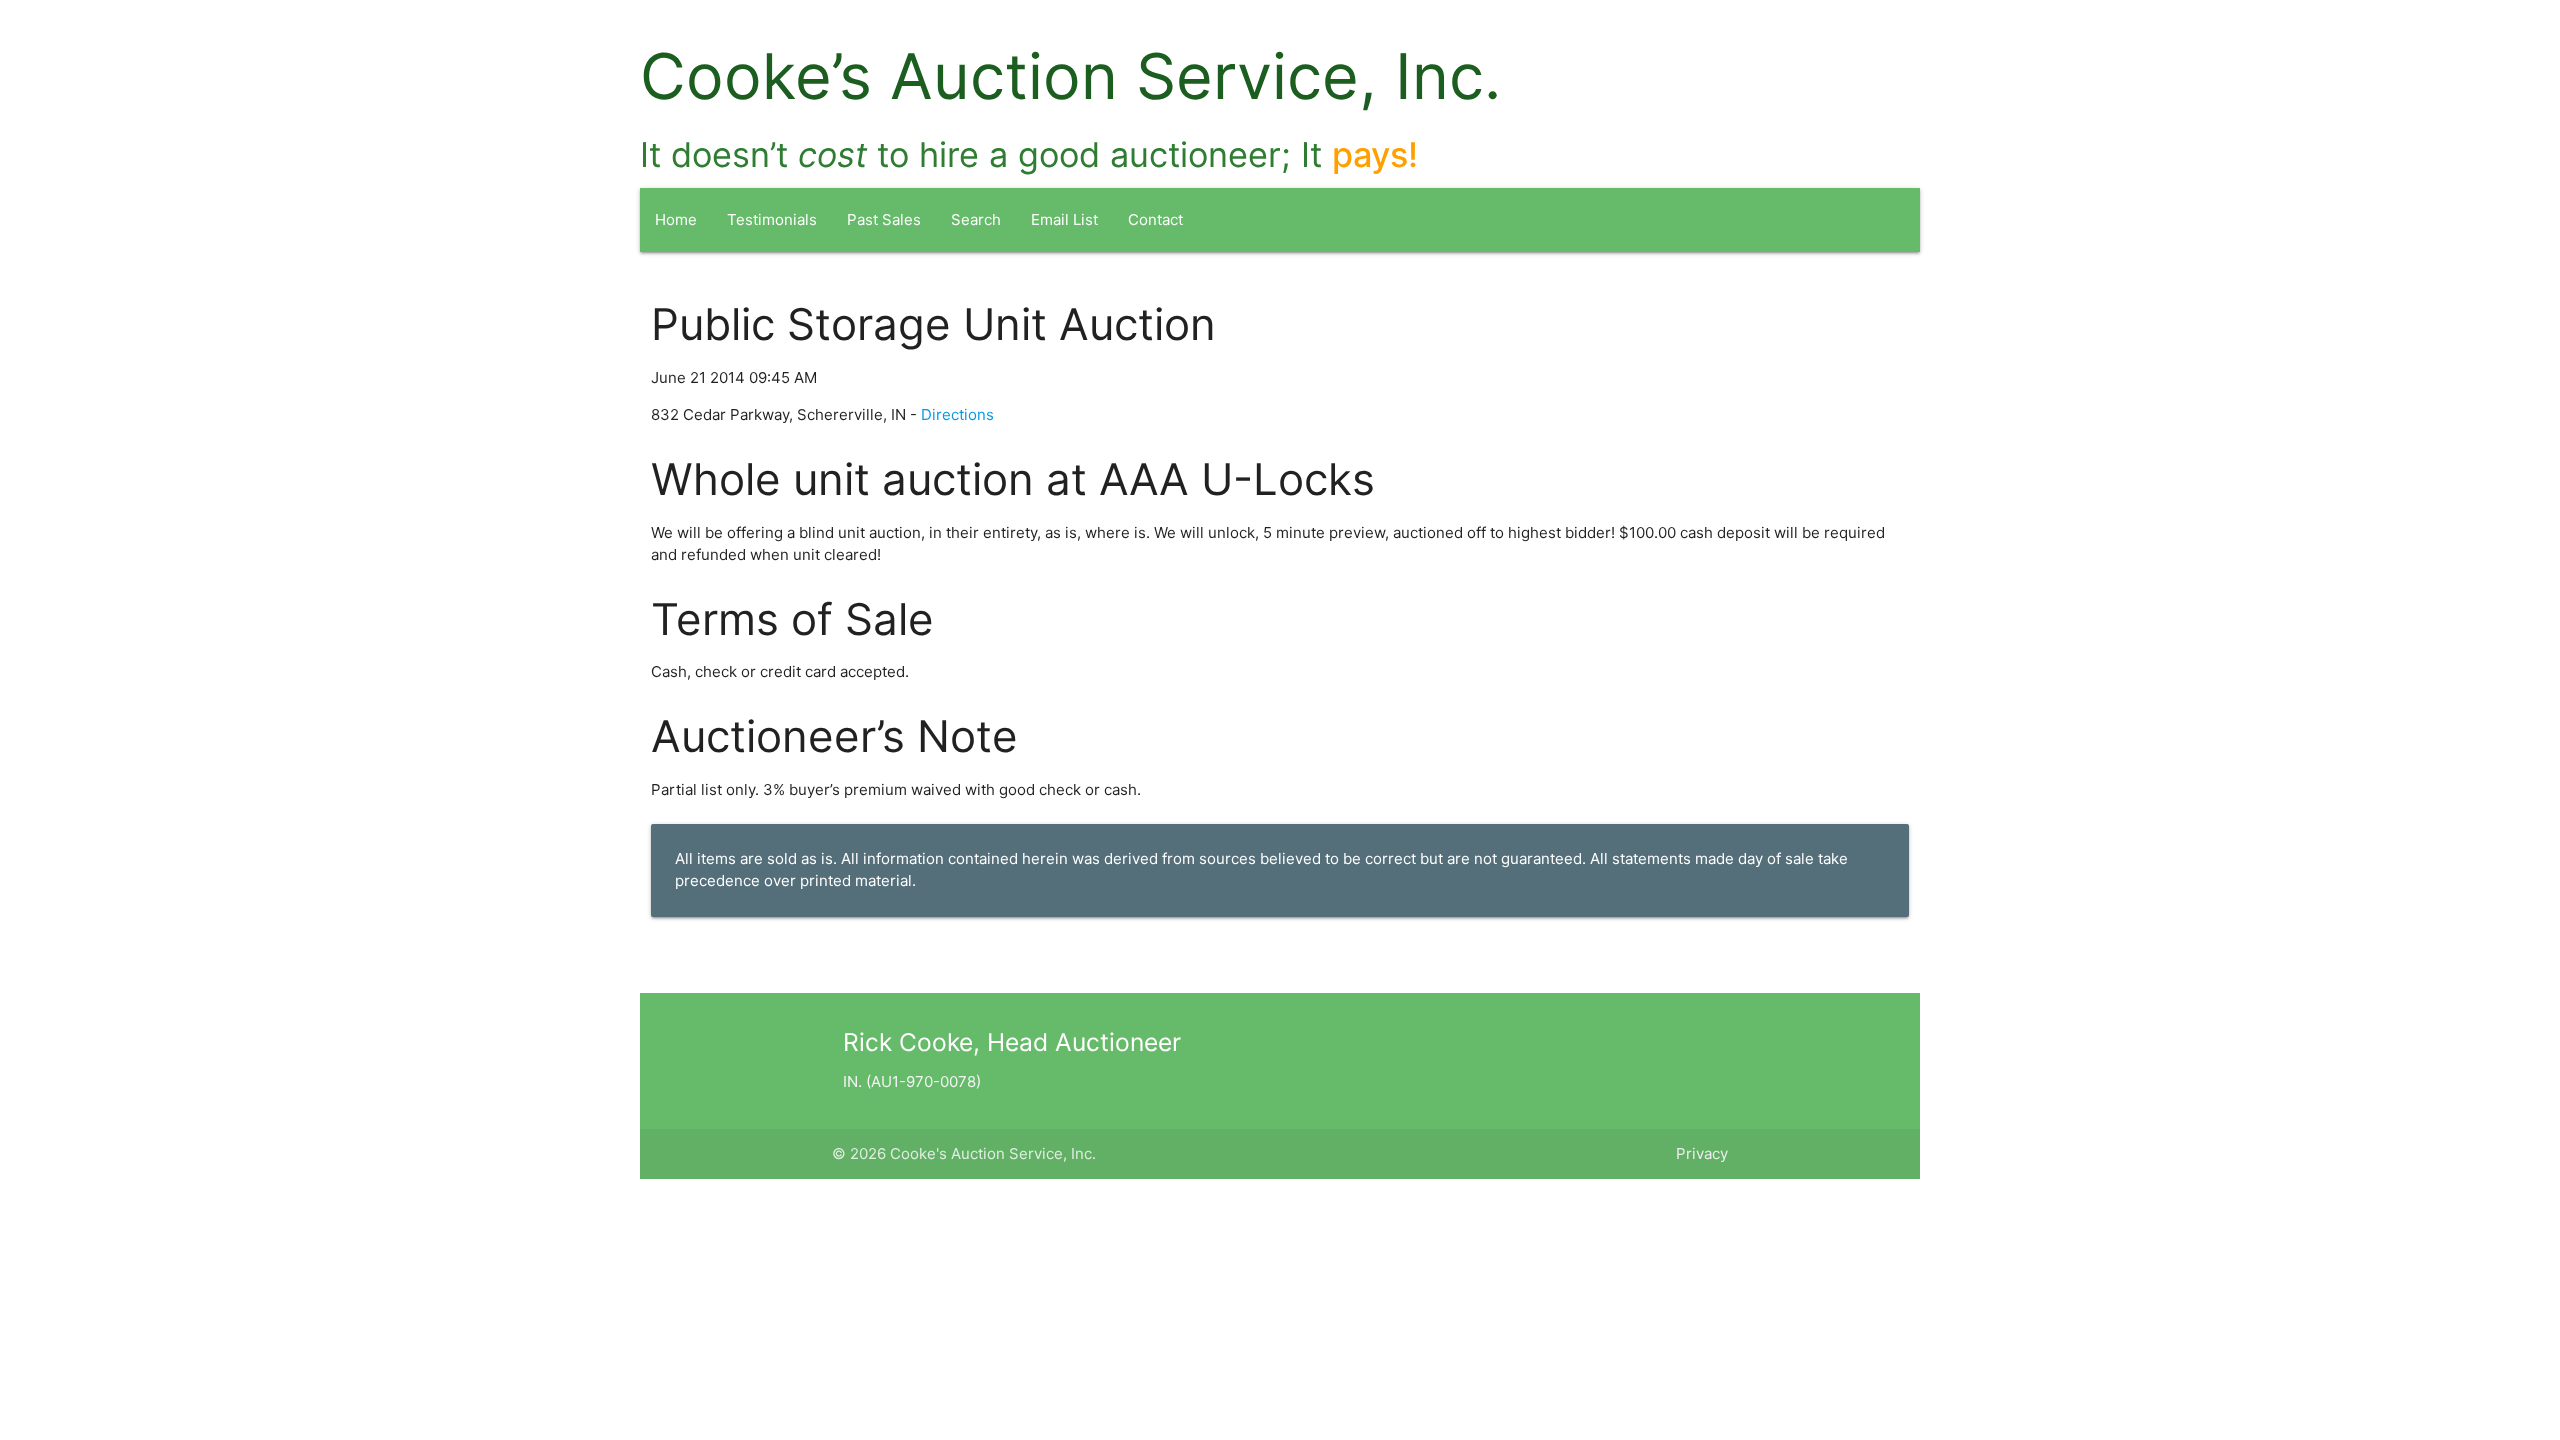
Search (976, 219)
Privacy (1702, 1153)
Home (676, 219)
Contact (1155, 219)
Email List (1064, 219)
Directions (957, 414)
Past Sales (884, 219)
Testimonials (772, 219)
